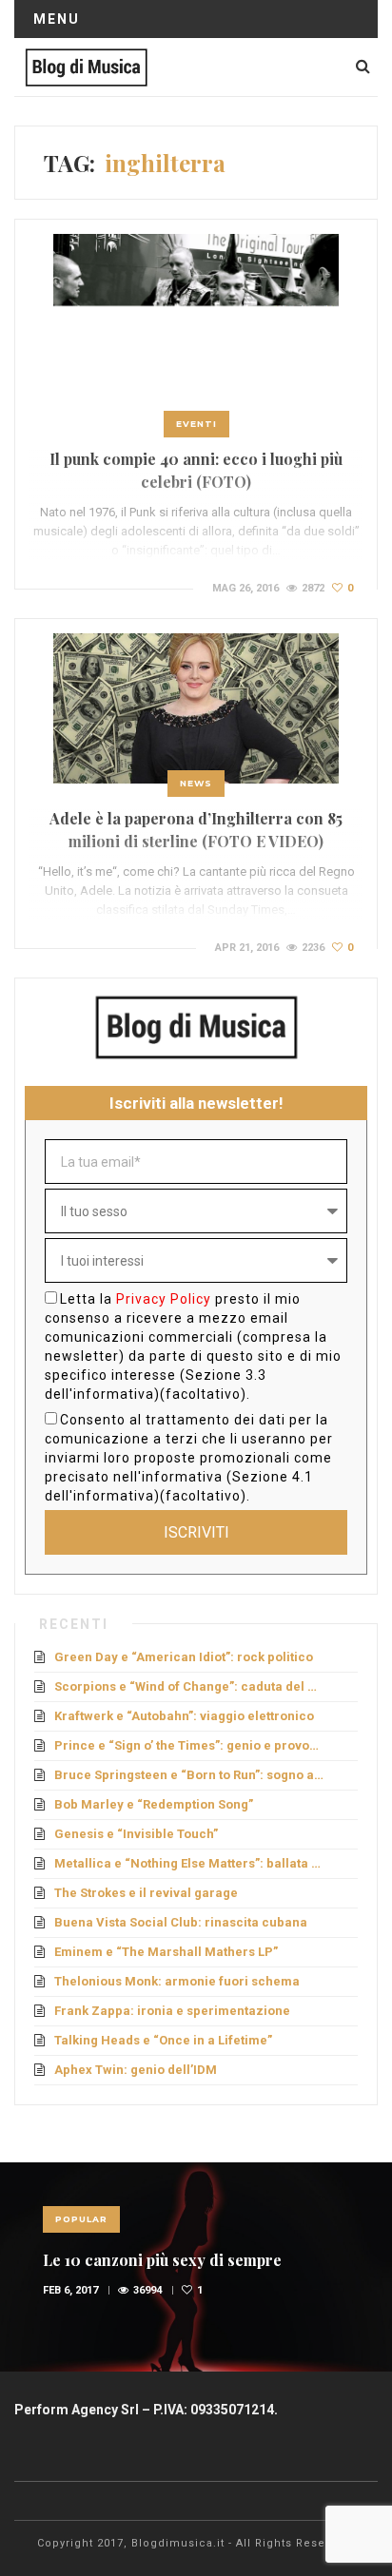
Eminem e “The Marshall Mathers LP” (166, 1952)
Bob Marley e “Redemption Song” (154, 1804)
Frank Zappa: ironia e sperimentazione (172, 2011)
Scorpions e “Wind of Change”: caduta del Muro (190, 1686)
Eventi (196, 424)
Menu (57, 19)
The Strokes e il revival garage (146, 1893)
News (196, 783)
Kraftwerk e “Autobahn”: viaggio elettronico (184, 1716)
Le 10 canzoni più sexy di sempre (162, 2260)
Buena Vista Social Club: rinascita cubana (181, 1922)
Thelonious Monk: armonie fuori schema (177, 1981)
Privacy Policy (164, 1299)
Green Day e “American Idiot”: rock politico (184, 1657)
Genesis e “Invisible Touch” (136, 1834)
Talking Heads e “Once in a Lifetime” (163, 2040)
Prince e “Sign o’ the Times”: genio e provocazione (190, 1745)
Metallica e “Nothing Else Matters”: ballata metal (190, 1863)
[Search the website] (363, 66)
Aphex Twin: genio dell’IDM (136, 2070)
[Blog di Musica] (86, 67)
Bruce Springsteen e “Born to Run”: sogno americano (190, 1775)
